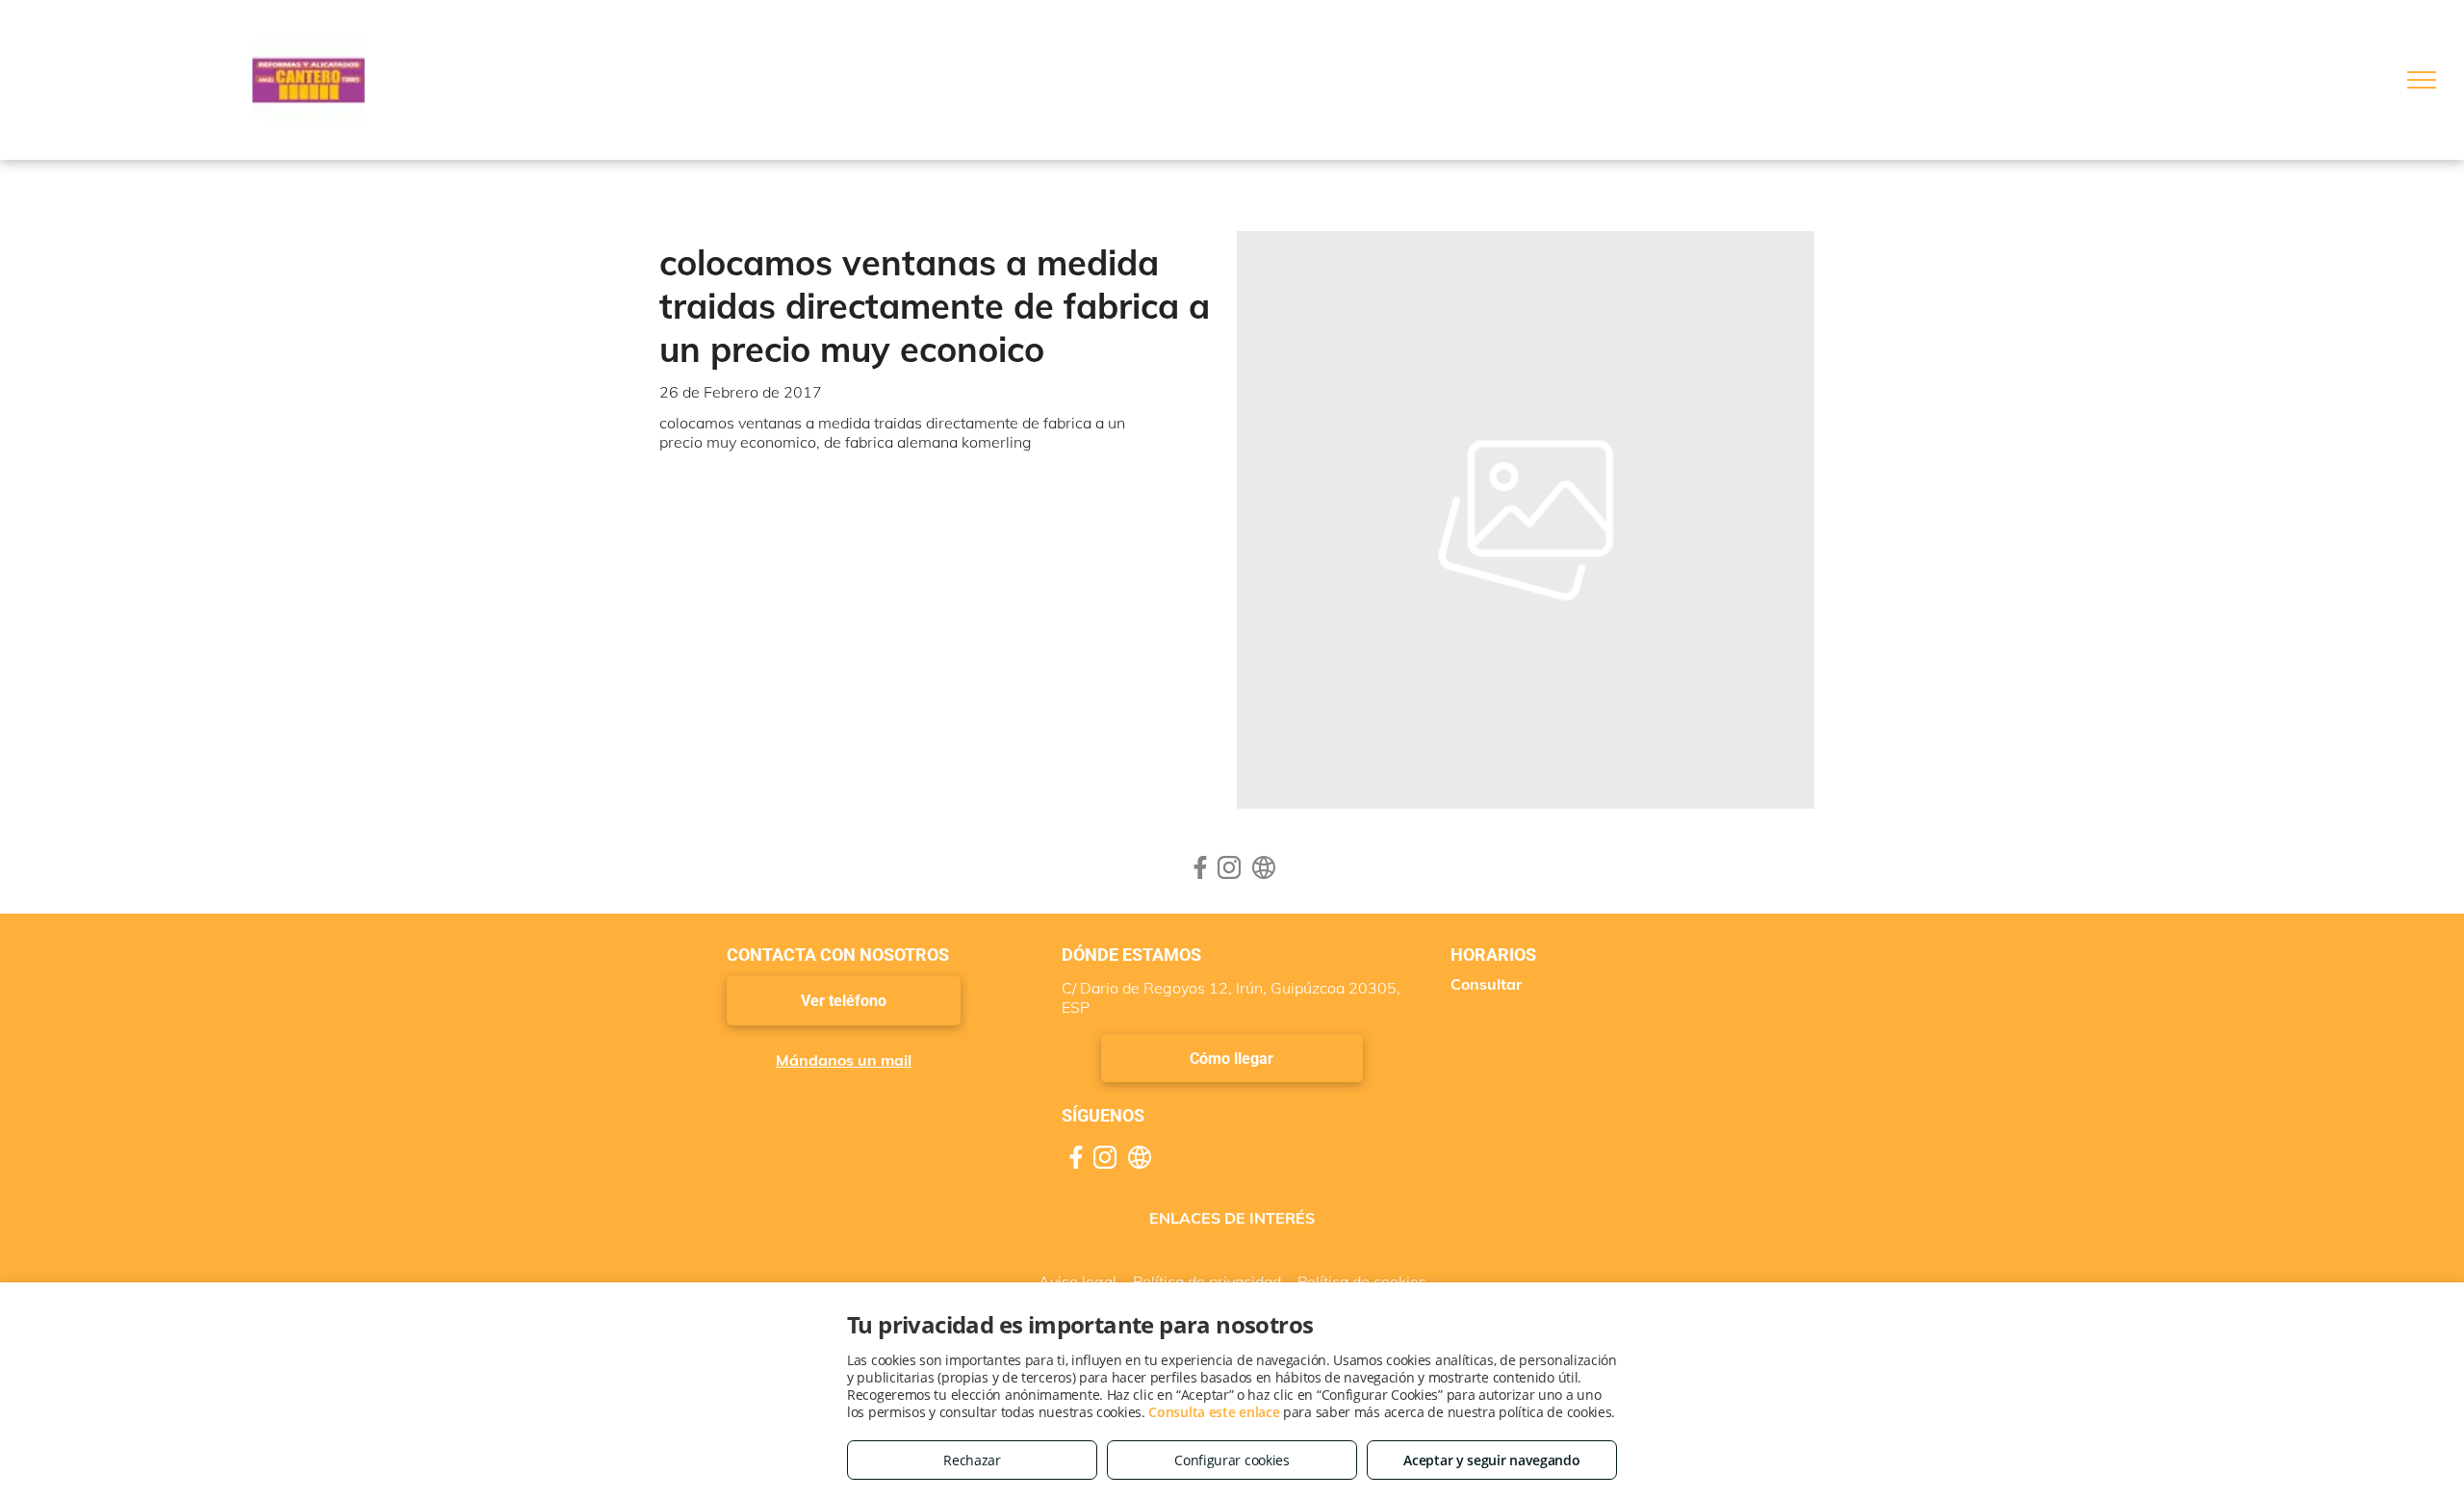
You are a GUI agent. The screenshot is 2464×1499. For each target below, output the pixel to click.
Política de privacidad (1207, 1281)
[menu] (2422, 80)
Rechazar (972, 1460)
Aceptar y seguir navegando (1491, 1460)
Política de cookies (1362, 1281)
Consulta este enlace (1214, 1412)
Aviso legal (1078, 1281)
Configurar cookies (1232, 1460)
